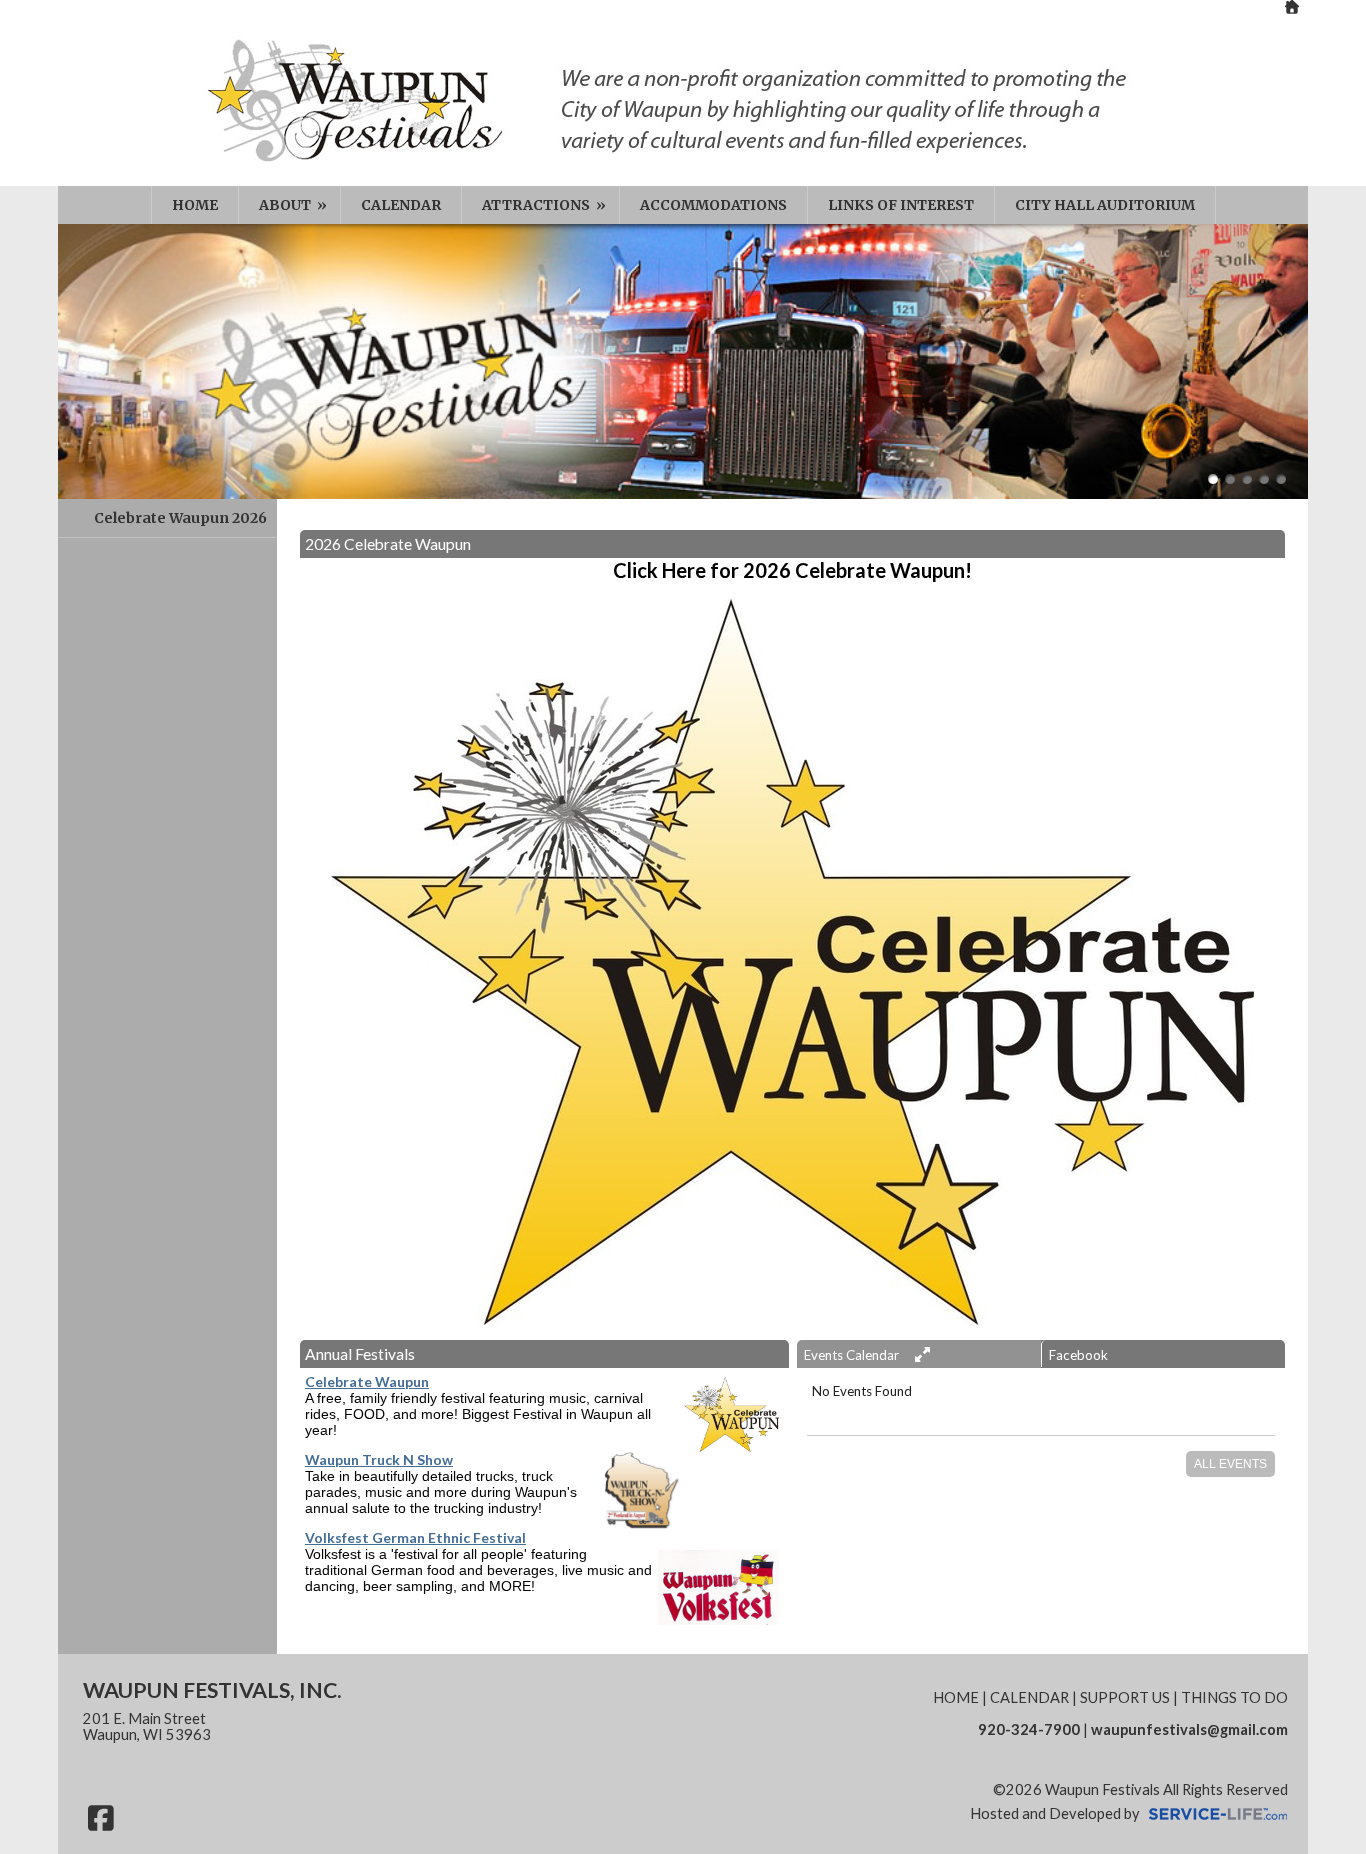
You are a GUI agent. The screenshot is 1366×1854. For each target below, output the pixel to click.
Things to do (1234, 1697)
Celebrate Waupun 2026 (180, 518)
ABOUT (294, 205)
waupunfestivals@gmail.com (1189, 1729)
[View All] (920, 1354)
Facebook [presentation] (1078, 1355)
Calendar (1029, 1697)
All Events (1230, 1464)
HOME (195, 205)
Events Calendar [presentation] (853, 1355)
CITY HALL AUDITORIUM (1105, 205)
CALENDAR (401, 205)
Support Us (1125, 1697)
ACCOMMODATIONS (713, 205)
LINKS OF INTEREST (901, 205)
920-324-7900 (1029, 1729)
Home (956, 1697)
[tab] (919, 1354)
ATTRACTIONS (545, 205)
